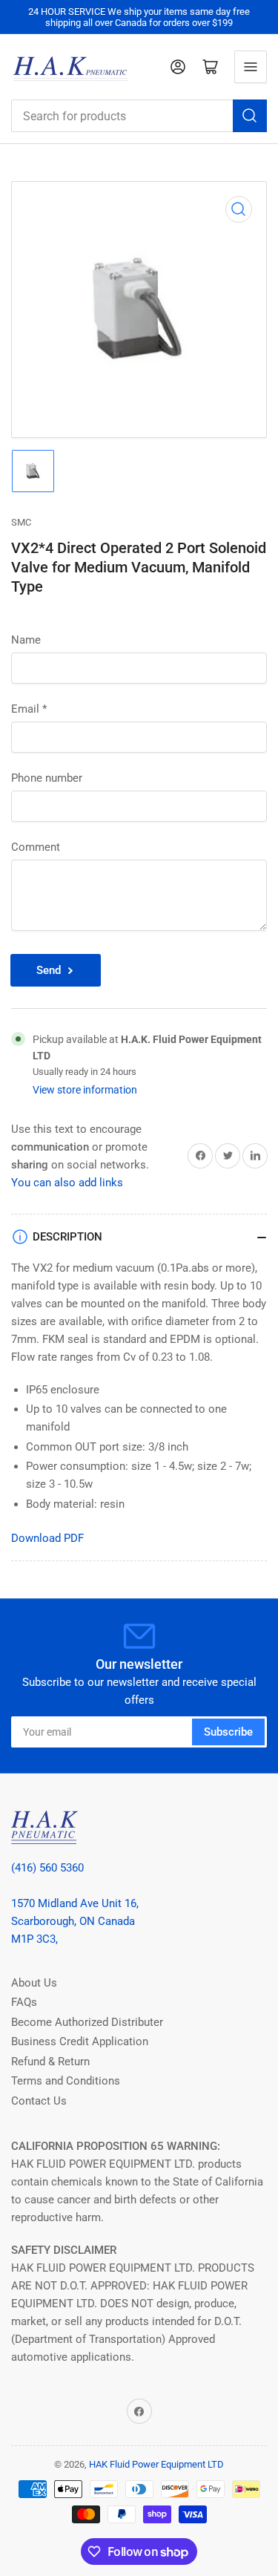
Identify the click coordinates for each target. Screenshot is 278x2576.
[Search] (250, 116)
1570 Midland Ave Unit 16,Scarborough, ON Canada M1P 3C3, (75, 1921)
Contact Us (39, 2101)
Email (29, 709)
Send (49, 970)
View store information (85, 1090)
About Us (34, 1983)
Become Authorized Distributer (87, 2022)
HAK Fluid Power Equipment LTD (156, 2464)
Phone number (47, 778)
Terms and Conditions (66, 2081)
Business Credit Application (80, 2041)
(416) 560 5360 (47, 1868)
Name (26, 640)
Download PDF (47, 1538)
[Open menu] (251, 67)
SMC (21, 522)
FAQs (24, 2002)
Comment (36, 847)
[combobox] (139, 116)
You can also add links (67, 1183)
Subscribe (228, 1732)
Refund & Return (50, 2062)
